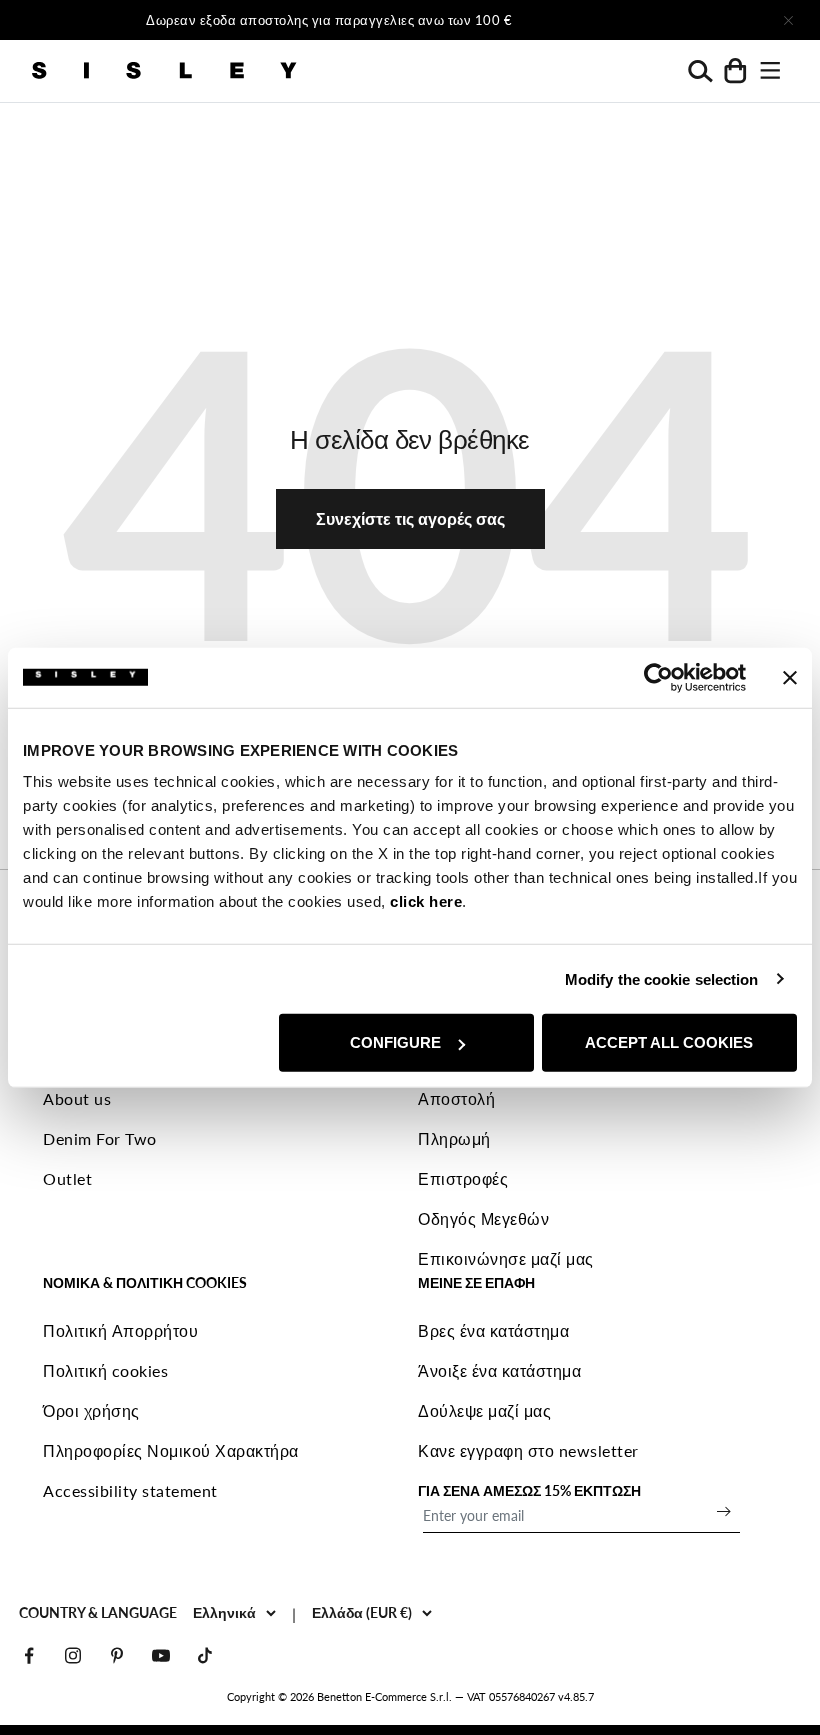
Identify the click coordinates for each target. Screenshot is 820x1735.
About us (77, 1098)
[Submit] (724, 1511)
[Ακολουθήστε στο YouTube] (161, 1655)
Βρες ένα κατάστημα (493, 1330)
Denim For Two (100, 1138)
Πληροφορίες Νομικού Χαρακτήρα (171, 1450)
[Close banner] (790, 677)
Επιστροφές (463, 1178)
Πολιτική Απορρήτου (120, 1330)
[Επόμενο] (626, 20)
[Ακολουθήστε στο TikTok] (205, 1655)
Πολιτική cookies (105, 1370)
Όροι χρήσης (91, 1410)
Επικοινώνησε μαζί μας (506, 1258)
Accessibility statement (130, 1490)
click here (426, 901)
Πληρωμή (454, 1138)
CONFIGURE (395, 1042)
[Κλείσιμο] (788, 20)
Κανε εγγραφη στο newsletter (528, 1450)
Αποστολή (456, 1098)
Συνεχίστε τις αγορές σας (410, 518)
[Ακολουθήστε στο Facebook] (29, 1655)
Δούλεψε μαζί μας (484, 1410)
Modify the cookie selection (662, 978)
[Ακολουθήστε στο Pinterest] (117, 1655)
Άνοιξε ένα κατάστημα (499, 1370)
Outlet (67, 1178)
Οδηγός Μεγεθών (483, 1218)
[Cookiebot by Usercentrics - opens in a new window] (658, 677)
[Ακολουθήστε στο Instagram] (73, 1655)
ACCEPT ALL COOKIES (669, 1042)
